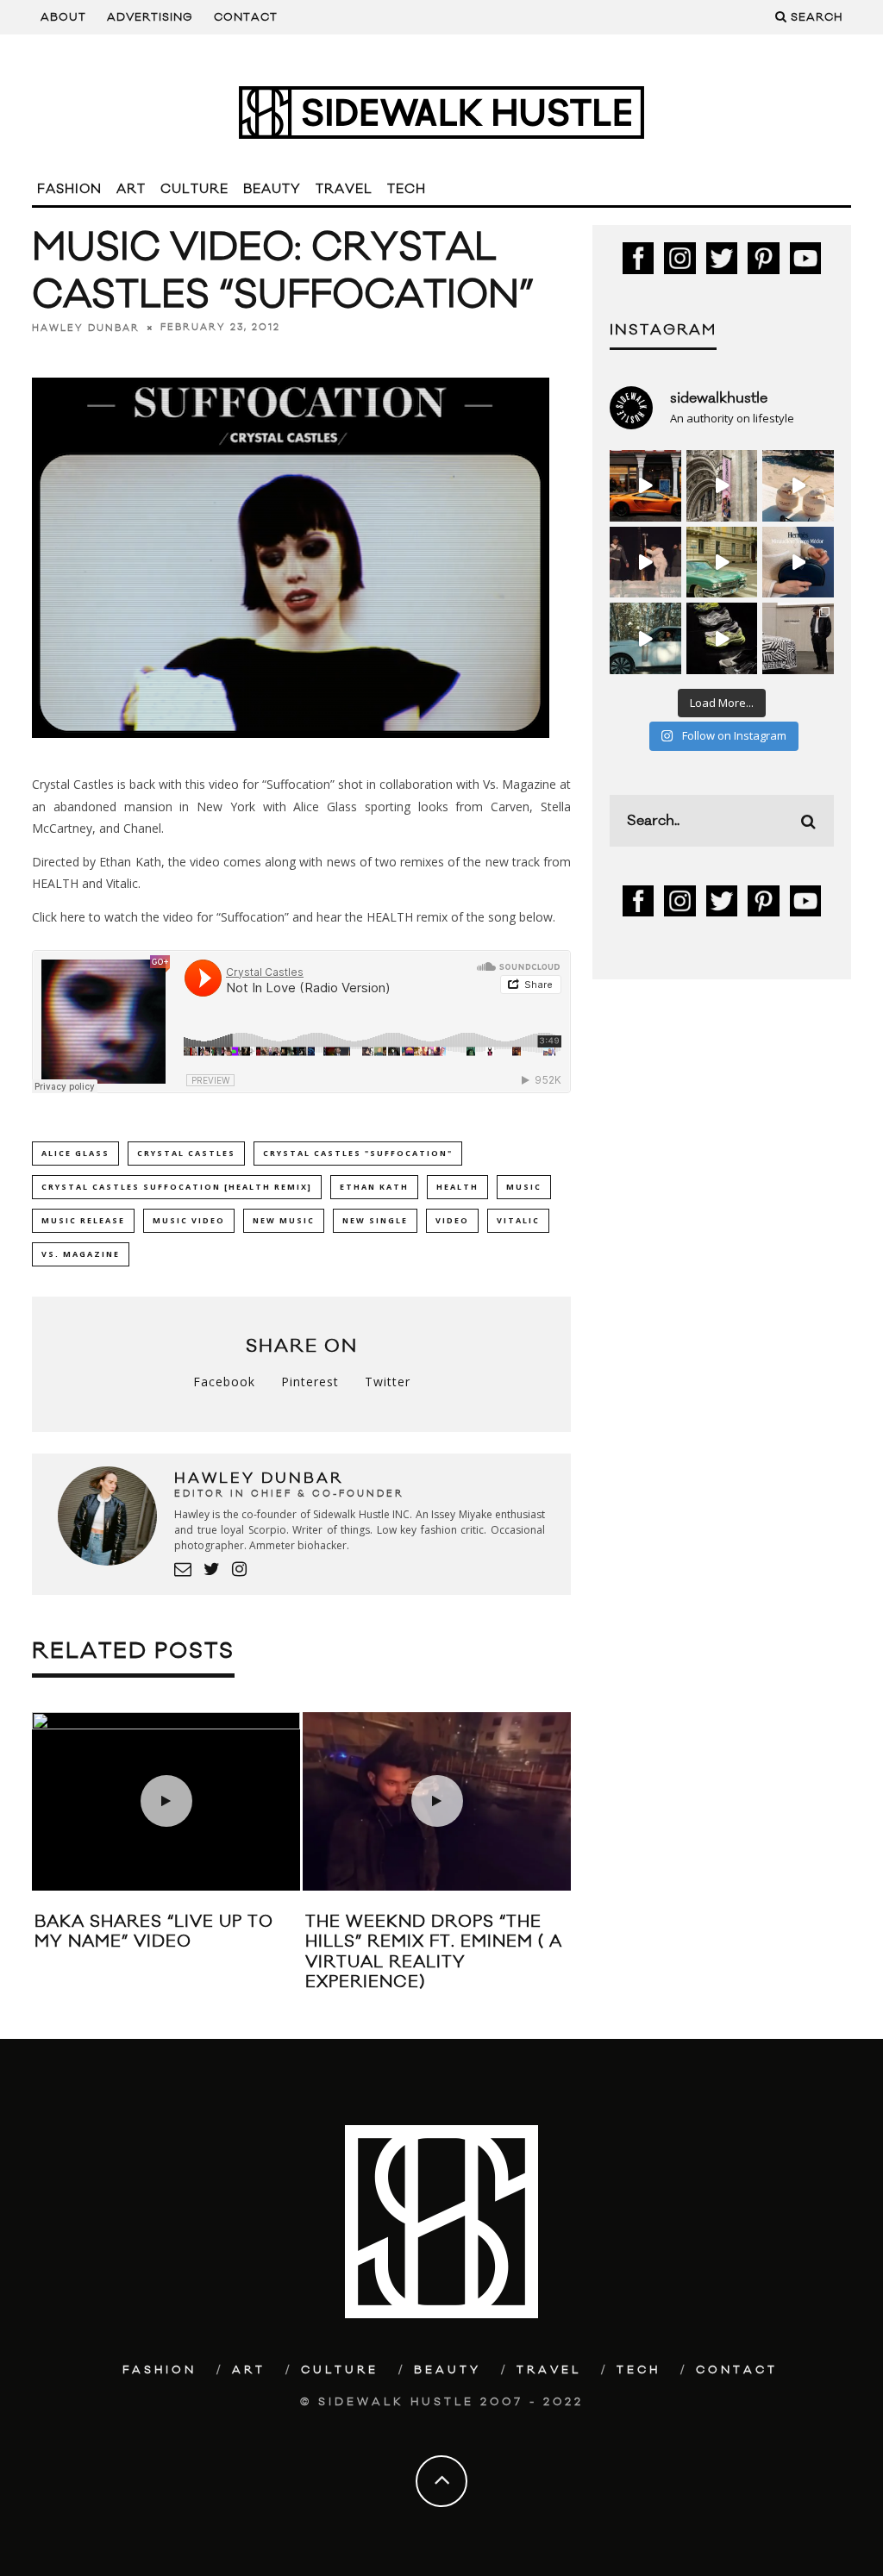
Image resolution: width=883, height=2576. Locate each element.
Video (452, 1220)
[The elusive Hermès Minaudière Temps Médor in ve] (798, 563)
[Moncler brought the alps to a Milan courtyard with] (722, 563)
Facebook (224, 1382)
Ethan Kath (374, 1187)
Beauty (272, 189)
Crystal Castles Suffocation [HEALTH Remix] (177, 1187)
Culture (194, 189)
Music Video (189, 1220)
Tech (407, 189)
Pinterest (310, 1382)
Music (524, 1187)
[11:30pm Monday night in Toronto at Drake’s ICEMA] (645, 563)
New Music (284, 1220)
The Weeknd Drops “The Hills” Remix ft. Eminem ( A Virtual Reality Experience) (434, 1952)
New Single (375, 1220)
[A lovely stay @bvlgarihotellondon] (645, 486)
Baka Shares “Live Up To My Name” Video (154, 1932)
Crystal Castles (186, 1153)
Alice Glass (75, 1153)
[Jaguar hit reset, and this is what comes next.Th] (798, 638)
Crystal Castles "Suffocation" (358, 1153)
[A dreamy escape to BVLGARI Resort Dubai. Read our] (798, 486)
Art (131, 189)
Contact (246, 17)
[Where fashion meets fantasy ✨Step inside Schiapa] (722, 486)
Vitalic (518, 1220)
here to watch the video (127, 917)
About (63, 17)
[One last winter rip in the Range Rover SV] (645, 638)
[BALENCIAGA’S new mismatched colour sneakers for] (722, 638)
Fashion (69, 189)
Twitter (388, 1382)
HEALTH (457, 1187)
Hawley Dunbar (86, 328)
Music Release (83, 1220)
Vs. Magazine (81, 1254)
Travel (344, 189)
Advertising (150, 17)
